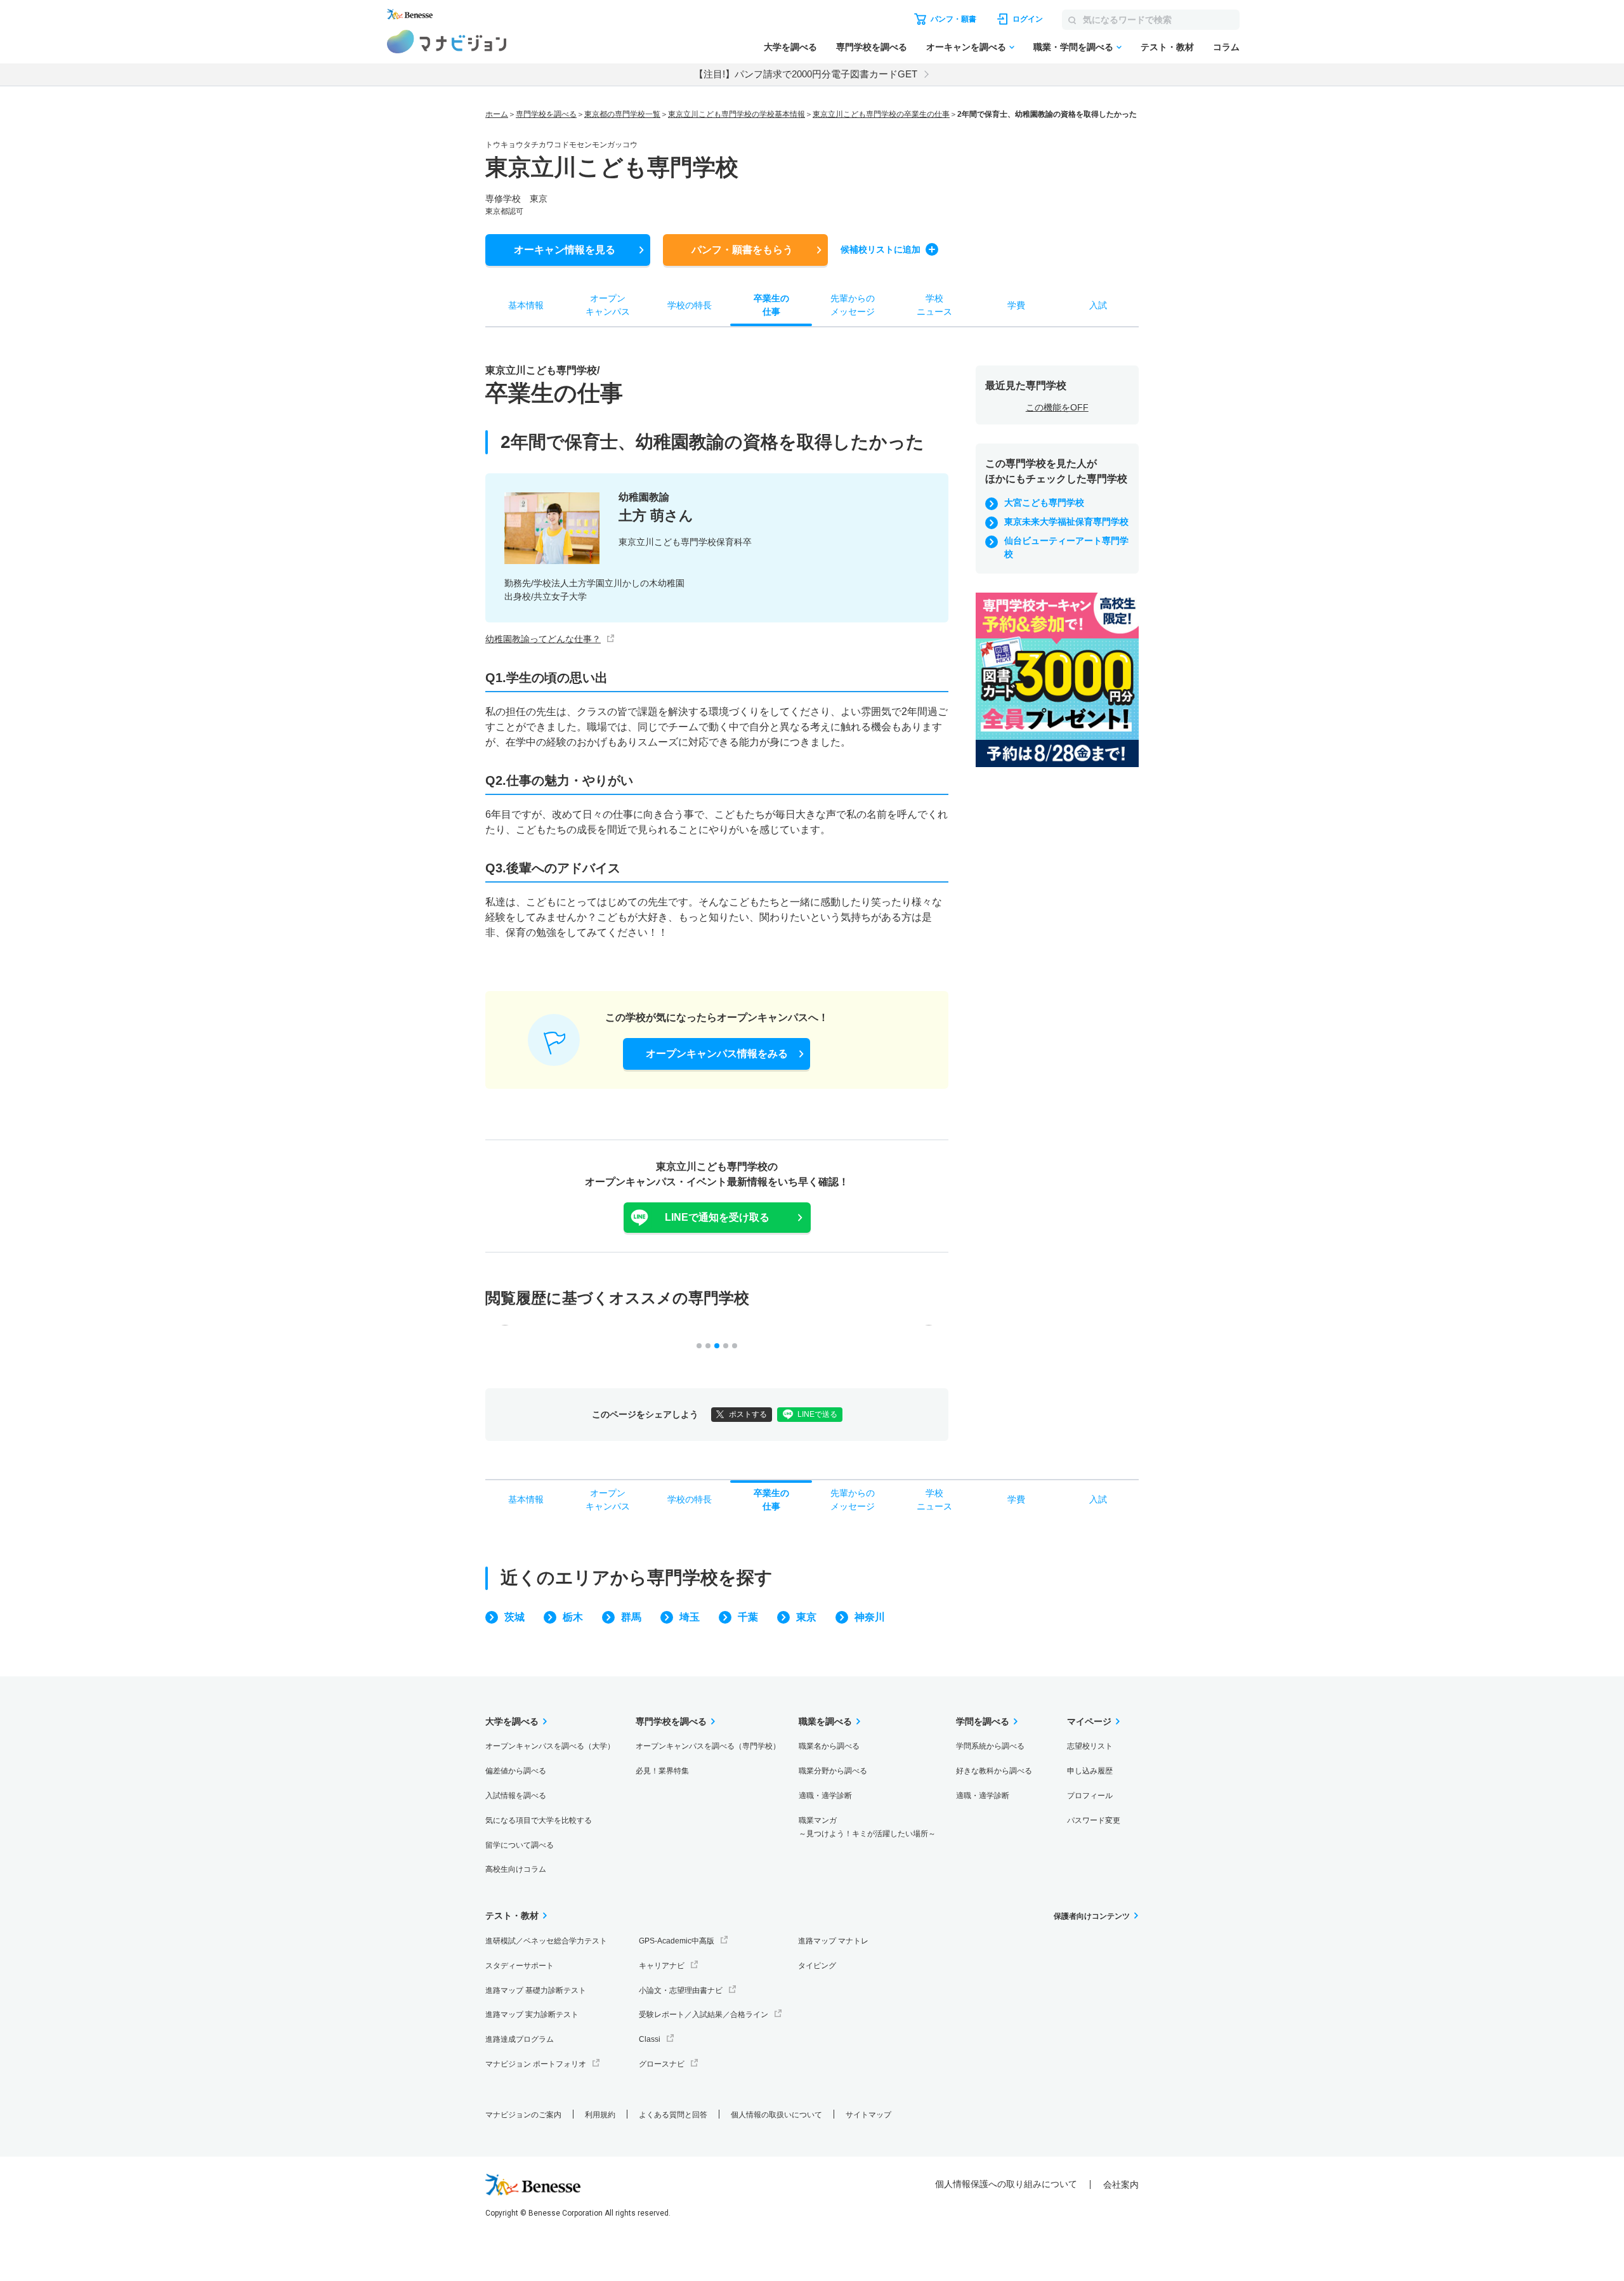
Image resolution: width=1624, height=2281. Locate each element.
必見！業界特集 (662, 1771)
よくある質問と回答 (673, 2115)
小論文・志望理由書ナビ (681, 1990)
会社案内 (1121, 2185)
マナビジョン (447, 42)
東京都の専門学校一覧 (622, 114)
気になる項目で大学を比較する (539, 1820)
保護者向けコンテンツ (1092, 1916)
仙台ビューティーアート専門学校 (1066, 547)
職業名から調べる (829, 1746)
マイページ (1089, 1721)
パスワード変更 (1094, 1820)
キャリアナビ (662, 1966)
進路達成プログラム (520, 2039)
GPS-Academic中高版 (677, 1941)
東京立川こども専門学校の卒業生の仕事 (881, 114)
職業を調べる (825, 1721)
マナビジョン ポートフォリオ (536, 2064)
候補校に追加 (881, 249)
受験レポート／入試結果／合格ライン (704, 2015)
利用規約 (600, 2115)
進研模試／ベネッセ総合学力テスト (546, 1941)
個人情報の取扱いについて (776, 2115)
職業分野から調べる (833, 1771)
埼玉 (690, 1617)
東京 (806, 1617)
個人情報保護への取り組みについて (1006, 2184)
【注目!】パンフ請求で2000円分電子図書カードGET (806, 74)
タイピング (817, 1966)
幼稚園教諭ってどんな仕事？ (543, 639)
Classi (650, 2039)
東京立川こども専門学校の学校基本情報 (737, 114)
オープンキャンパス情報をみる (717, 1054)
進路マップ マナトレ (833, 1941)
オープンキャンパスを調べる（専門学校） (708, 1746)
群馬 (631, 1617)
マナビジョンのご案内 (523, 2115)
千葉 (748, 1617)
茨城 (514, 1617)
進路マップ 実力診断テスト (532, 2015)
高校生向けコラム (516, 1869)
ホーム (497, 114)
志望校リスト (1090, 1746)
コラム (1226, 47)
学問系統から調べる (990, 1746)
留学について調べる (520, 1845)
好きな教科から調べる (994, 1771)
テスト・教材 (1167, 47)
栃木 (573, 1617)
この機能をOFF (1057, 407)
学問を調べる (983, 1721)
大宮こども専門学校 (1044, 503)
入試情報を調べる (516, 1796)
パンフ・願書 (742, 250)
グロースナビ (662, 2064)
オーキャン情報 (565, 250)
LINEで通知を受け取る (717, 1217)
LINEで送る (817, 1414)
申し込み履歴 (1090, 1771)
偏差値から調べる (516, 1771)
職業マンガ (867, 1827)
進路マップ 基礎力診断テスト (536, 1990)
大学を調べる (790, 47)
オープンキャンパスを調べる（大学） (550, 1746)
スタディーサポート (520, 1966)
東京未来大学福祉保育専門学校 (1066, 522)
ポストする (748, 1414)
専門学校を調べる (872, 47)
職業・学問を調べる (1073, 47)
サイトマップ (868, 2115)
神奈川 (870, 1617)
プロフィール (1090, 1796)
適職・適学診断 (825, 1796)
